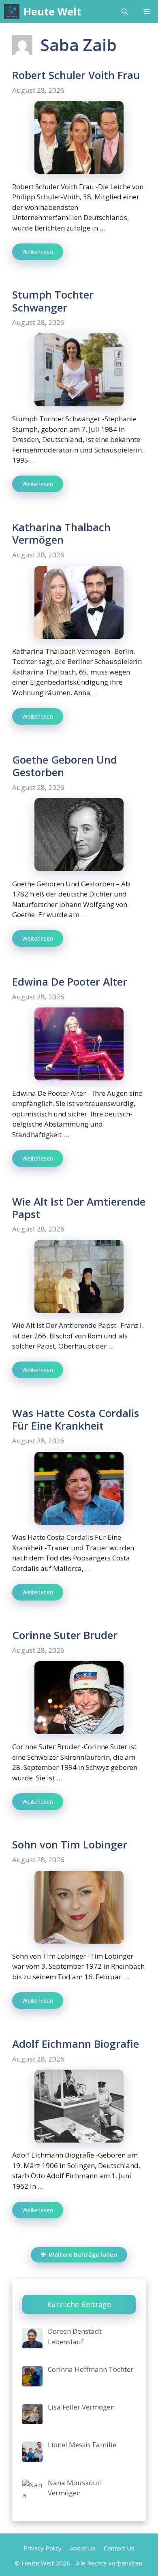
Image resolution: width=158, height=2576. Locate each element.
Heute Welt (52, 11)
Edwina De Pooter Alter (70, 982)
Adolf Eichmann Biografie (76, 2044)
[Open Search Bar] (125, 11)
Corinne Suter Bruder (65, 1635)
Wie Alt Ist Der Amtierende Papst (79, 1208)
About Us (83, 2548)
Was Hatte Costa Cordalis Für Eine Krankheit (76, 1419)
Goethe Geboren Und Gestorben (65, 766)
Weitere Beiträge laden (83, 2255)
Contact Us (119, 2548)
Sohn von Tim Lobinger (70, 1844)
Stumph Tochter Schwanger (53, 301)
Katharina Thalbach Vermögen (61, 533)
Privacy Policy (43, 2548)
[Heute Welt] (12, 11)
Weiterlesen (38, 252)
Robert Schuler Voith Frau (76, 75)
